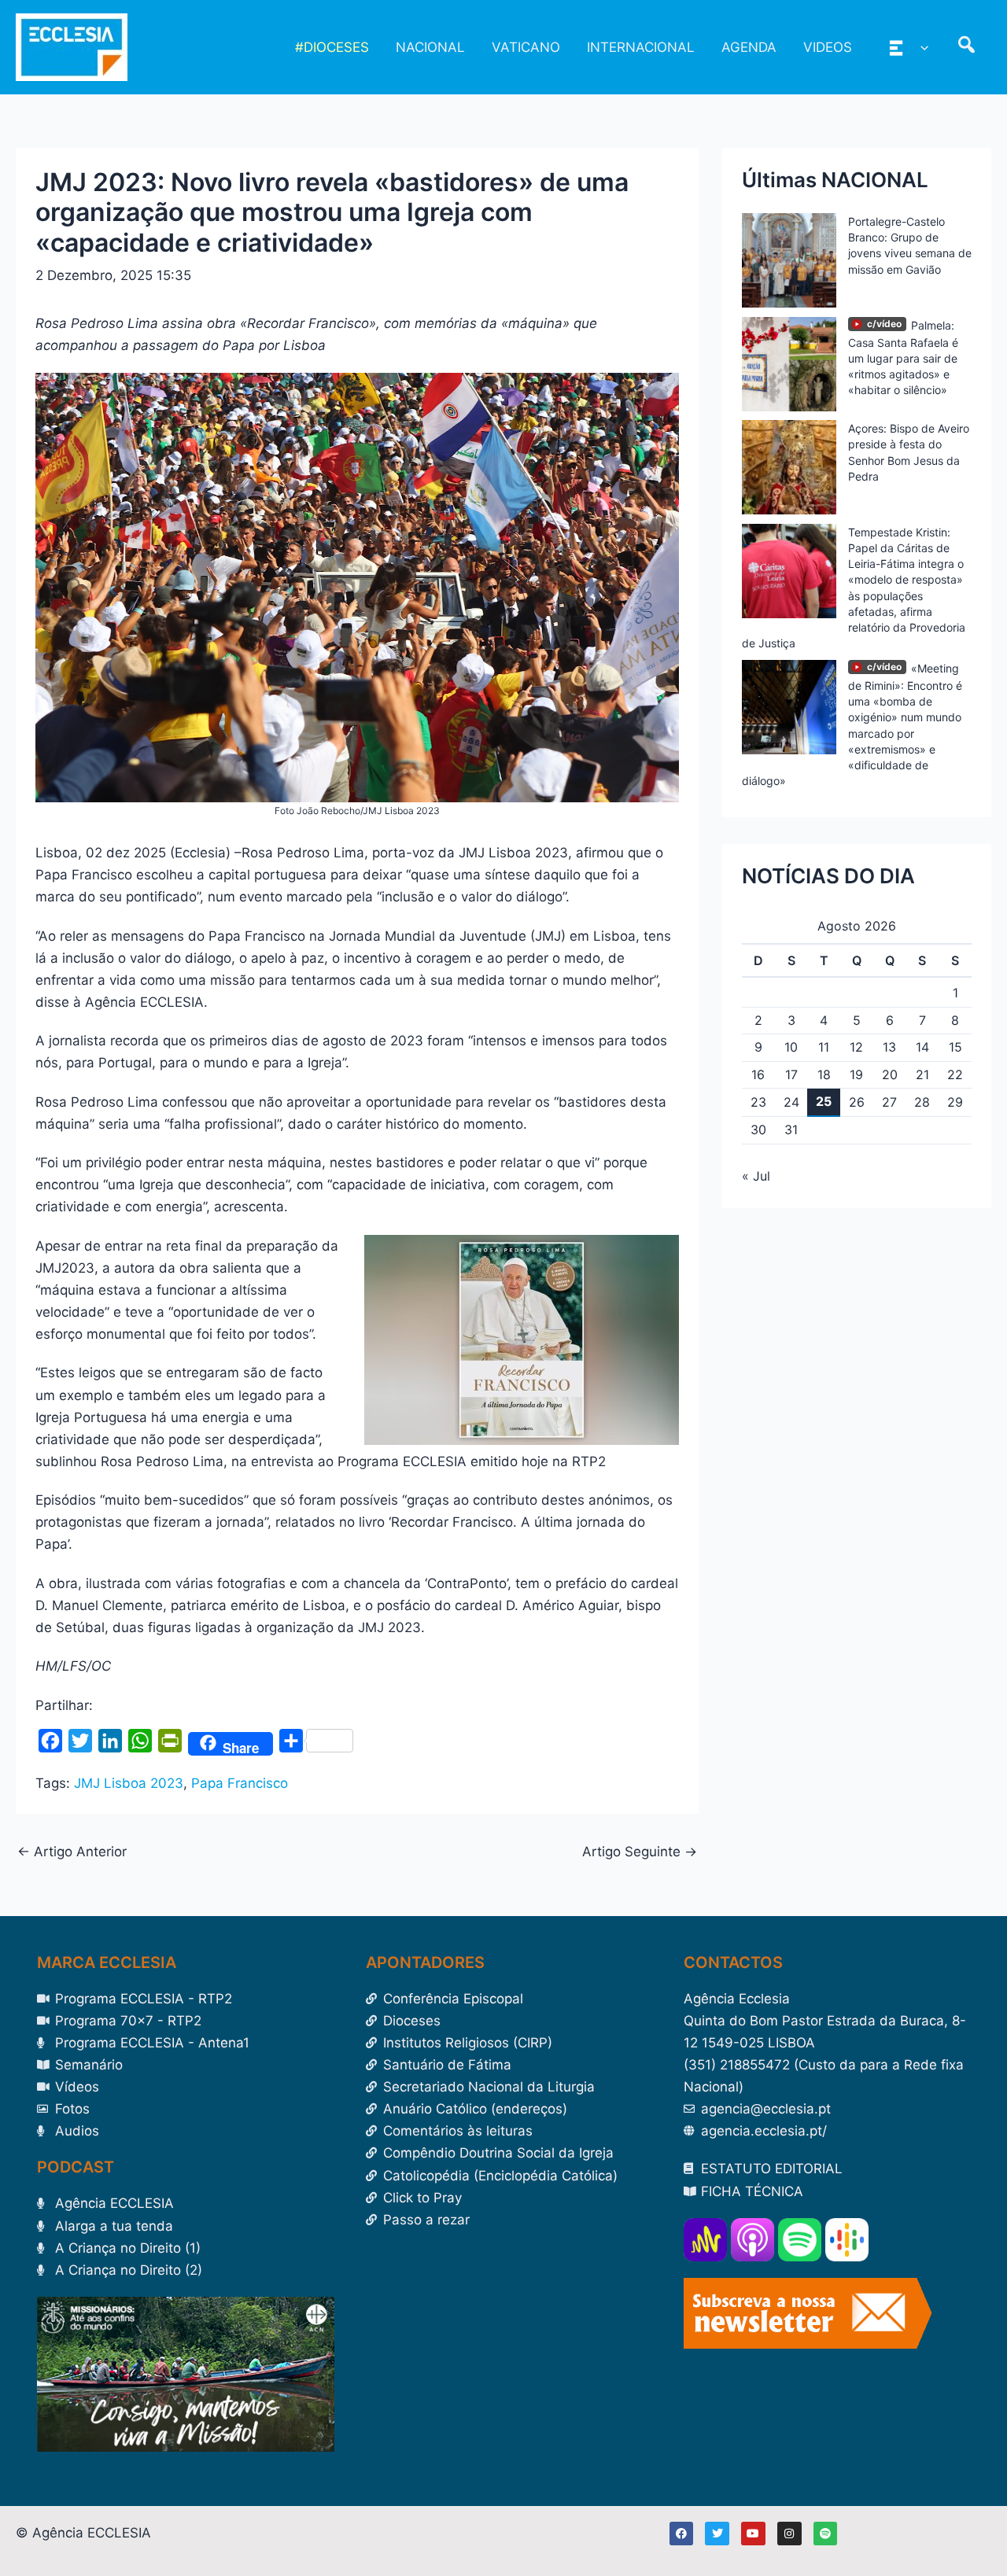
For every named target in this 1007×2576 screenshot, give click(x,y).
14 (922, 1047)
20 (890, 1074)
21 (922, 1074)
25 (824, 1101)
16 (758, 1074)
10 (791, 1047)
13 (889, 1047)
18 (824, 1074)
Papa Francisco (240, 1783)
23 (758, 1102)
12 (856, 1047)
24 (791, 1102)
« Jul (756, 1176)
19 (856, 1074)
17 (791, 1074)
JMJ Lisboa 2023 (129, 1783)
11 (824, 1047)
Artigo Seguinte (640, 1852)
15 (955, 1047)
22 (955, 1074)
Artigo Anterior (72, 1852)
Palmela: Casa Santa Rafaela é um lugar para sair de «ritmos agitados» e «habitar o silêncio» (903, 358)
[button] (920, 47)
